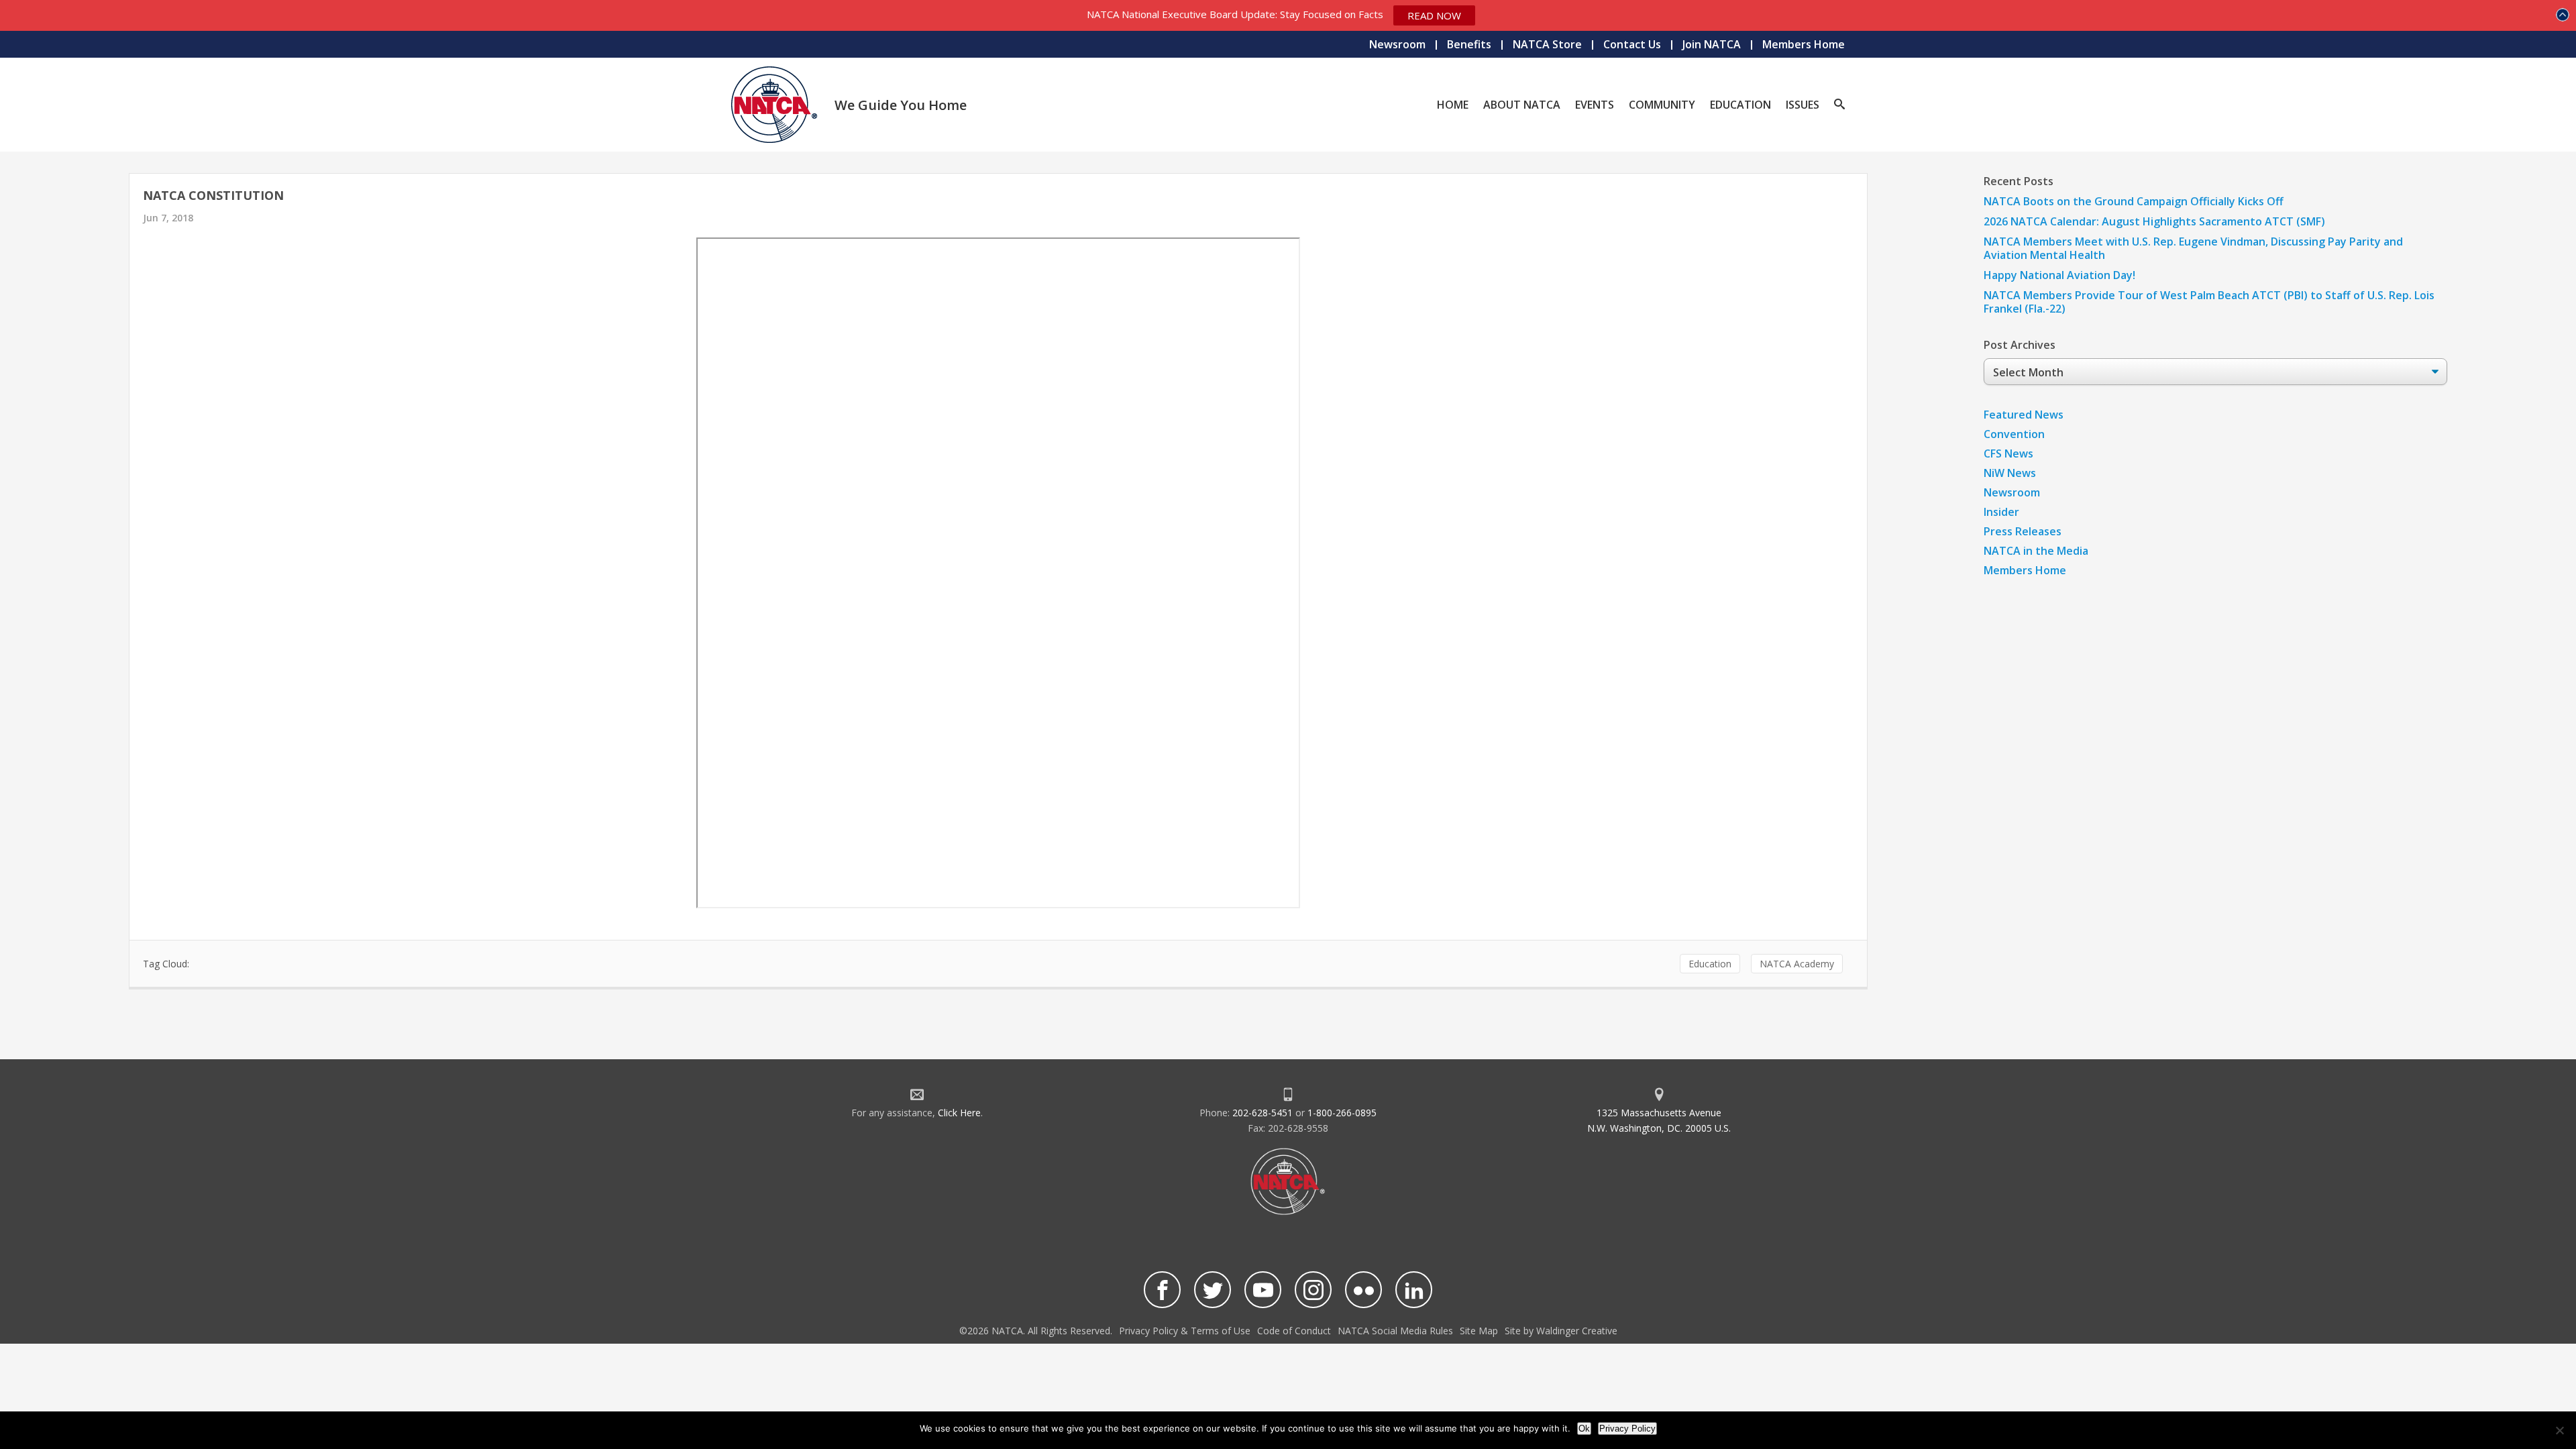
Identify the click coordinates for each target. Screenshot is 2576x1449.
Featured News (2024, 415)
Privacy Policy (1627, 1429)
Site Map (1479, 1331)
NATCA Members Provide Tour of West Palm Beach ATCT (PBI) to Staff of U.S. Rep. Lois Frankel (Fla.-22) (2209, 302)
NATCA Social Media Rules (1395, 1331)
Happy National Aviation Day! (2059, 275)
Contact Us (1632, 44)
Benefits (1469, 44)
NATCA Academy (1797, 964)
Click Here (959, 1113)
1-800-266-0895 (1342, 1113)
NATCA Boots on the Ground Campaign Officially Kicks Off (2134, 201)
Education (1740, 105)
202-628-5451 (1263, 1113)
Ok (1584, 1429)
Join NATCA (1712, 44)
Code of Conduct (1294, 1331)
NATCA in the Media (2036, 551)
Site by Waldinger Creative (1561, 1331)
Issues (1803, 105)
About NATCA (1522, 105)
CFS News (2008, 453)
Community (1662, 105)
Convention (2014, 434)
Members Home (1804, 44)
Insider (2001, 512)
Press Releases (2023, 531)
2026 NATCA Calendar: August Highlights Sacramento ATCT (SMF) (2154, 221)
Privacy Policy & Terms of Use (1185, 1331)
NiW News (2010, 473)
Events (1595, 105)
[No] (2559, 1430)
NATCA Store (1547, 44)
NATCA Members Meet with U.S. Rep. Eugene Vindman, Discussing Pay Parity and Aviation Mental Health (2193, 248)
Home (1453, 105)
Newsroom (1397, 44)
